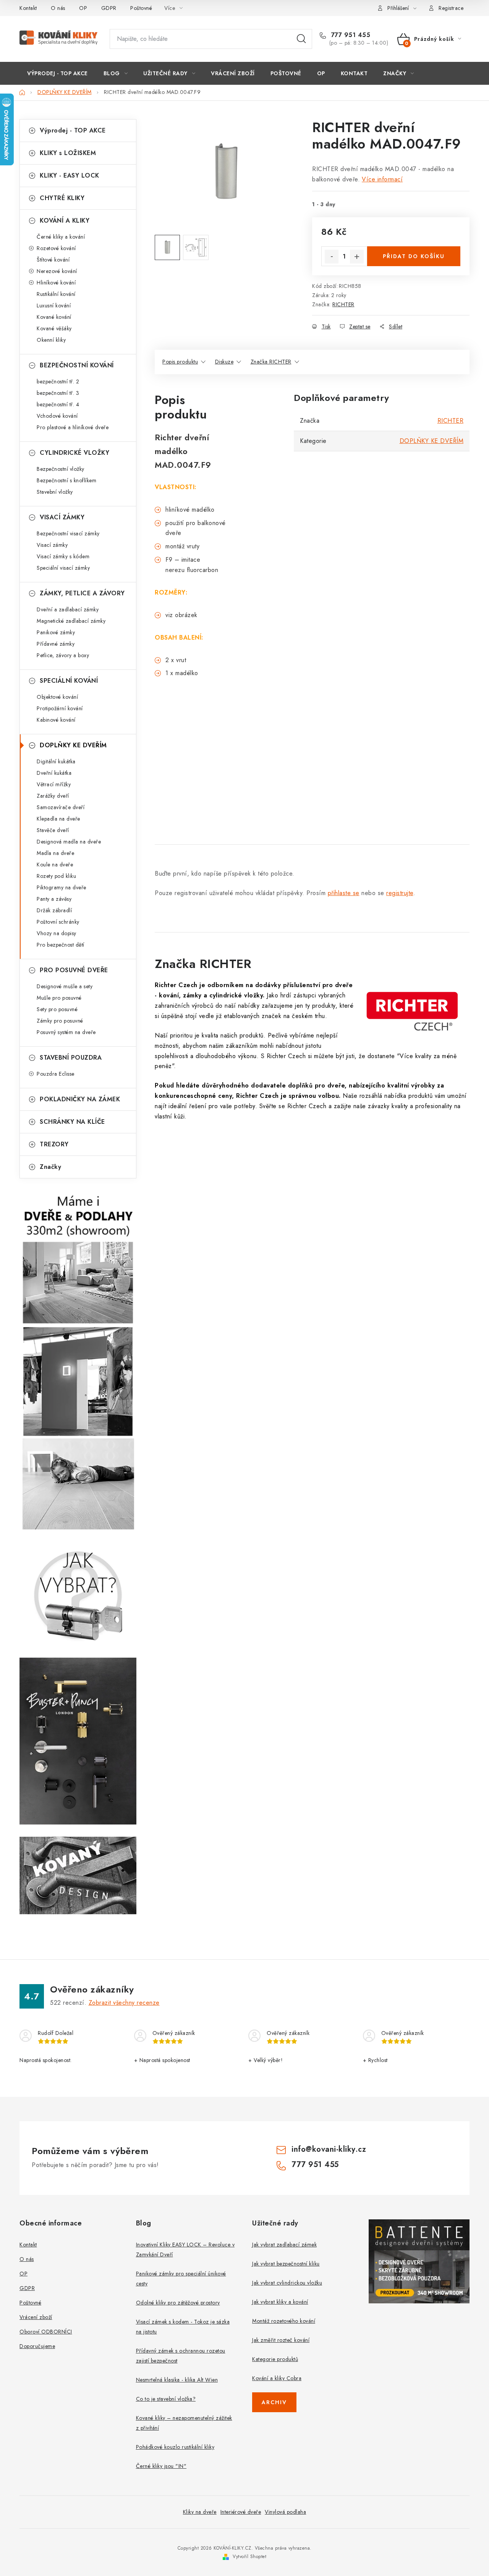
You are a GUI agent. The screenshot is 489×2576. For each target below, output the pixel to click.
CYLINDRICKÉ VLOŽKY (74, 453)
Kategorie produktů (275, 2359)
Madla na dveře (55, 853)
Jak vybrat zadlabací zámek (284, 2245)
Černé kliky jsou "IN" (161, 2466)
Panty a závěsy (54, 899)
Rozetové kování (56, 248)
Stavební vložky (55, 492)
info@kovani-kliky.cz (329, 2149)
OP (83, 8)
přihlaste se (344, 893)
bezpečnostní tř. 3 (58, 393)
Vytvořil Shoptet (249, 2557)
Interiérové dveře (241, 2512)
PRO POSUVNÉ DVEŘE (74, 970)
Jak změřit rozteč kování (281, 2340)
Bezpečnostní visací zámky (68, 533)
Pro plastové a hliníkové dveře (73, 427)
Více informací (382, 179)
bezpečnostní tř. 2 (58, 381)
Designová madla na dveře (69, 842)
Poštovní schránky (58, 922)
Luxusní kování (54, 305)
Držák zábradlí (54, 910)
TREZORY (54, 1144)
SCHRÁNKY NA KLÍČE (72, 1122)
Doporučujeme (37, 2346)
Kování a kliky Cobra (277, 2378)
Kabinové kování (56, 720)
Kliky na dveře (200, 2512)
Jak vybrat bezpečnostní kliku (286, 2264)
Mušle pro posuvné (59, 998)
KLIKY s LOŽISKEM (68, 153)
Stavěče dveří (53, 830)
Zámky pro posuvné (60, 1021)
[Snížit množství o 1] (332, 257)
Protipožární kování (60, 708)
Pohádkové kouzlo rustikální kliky (175, 2447)
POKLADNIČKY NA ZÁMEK (80, 1099)
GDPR (109, 8)
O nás (58, 8)
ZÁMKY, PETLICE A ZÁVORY (82, 593)
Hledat (301, 39)
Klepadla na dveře (58, 819)
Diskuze (224, 362)
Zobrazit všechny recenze (124, 2003)
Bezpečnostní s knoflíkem (66, 480)
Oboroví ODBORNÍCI (46, 2332)
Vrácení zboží (36, 2317)
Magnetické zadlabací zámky (71, 621)
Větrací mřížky (54, 784)
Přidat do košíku (414, 256)
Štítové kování (53, 260)
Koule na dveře (55, 865)
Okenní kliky (51, 340)
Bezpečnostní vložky (61, 469)
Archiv (274, 2402)
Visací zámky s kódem (63, 556)
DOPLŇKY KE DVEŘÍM (73, 745)
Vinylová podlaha (285, 2512)
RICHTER (343, 304)
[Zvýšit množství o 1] (357, 257)
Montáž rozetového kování (284, 2321)
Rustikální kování (56, 294)
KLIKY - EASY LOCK (70, 175)
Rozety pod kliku (56, 876)
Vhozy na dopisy (57, 933)
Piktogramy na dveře (62, 887)
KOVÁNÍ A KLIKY (65, 221)
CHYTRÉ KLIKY (62, 198)
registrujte (400, 893)
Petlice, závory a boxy (63, 655)
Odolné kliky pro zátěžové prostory (178, 2303)
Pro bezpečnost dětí (61, 945)
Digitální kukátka (56, 761)
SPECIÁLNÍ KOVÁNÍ (69, 681)
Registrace (451, 8)
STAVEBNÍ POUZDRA (71, 1058)
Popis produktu (180, 362)
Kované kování (54, 317)
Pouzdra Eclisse (56, 1074)
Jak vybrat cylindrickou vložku (287, 2283)
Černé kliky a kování (61, 237)
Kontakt (28, 8)
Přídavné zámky (56, 644)
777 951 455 (350, 35)
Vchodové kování (57, 416)
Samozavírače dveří (61, 807)
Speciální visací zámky (63, 568)
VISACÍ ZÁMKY (62, 517)
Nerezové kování (57, 271)
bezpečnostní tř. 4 (58, 404)
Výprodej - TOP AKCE (73, 130)
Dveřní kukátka (54, 773)
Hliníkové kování (56, 283)
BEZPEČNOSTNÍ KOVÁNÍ (77, 365)
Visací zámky (52, 545)
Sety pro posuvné (57, 1009)
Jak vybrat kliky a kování (280, 2302)
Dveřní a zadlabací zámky (68, 609)
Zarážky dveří (53, 796)
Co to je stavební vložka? (166, 2399)
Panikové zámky (56, 632)
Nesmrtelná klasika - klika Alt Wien (177, 2380)
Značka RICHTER (271, 362)
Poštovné (141, 8)
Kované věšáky (54, 328)
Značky (50, 1167)
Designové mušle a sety (65, 986)
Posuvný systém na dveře (66, 1032)
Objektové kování (57, 697)
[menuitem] (57, 73)
